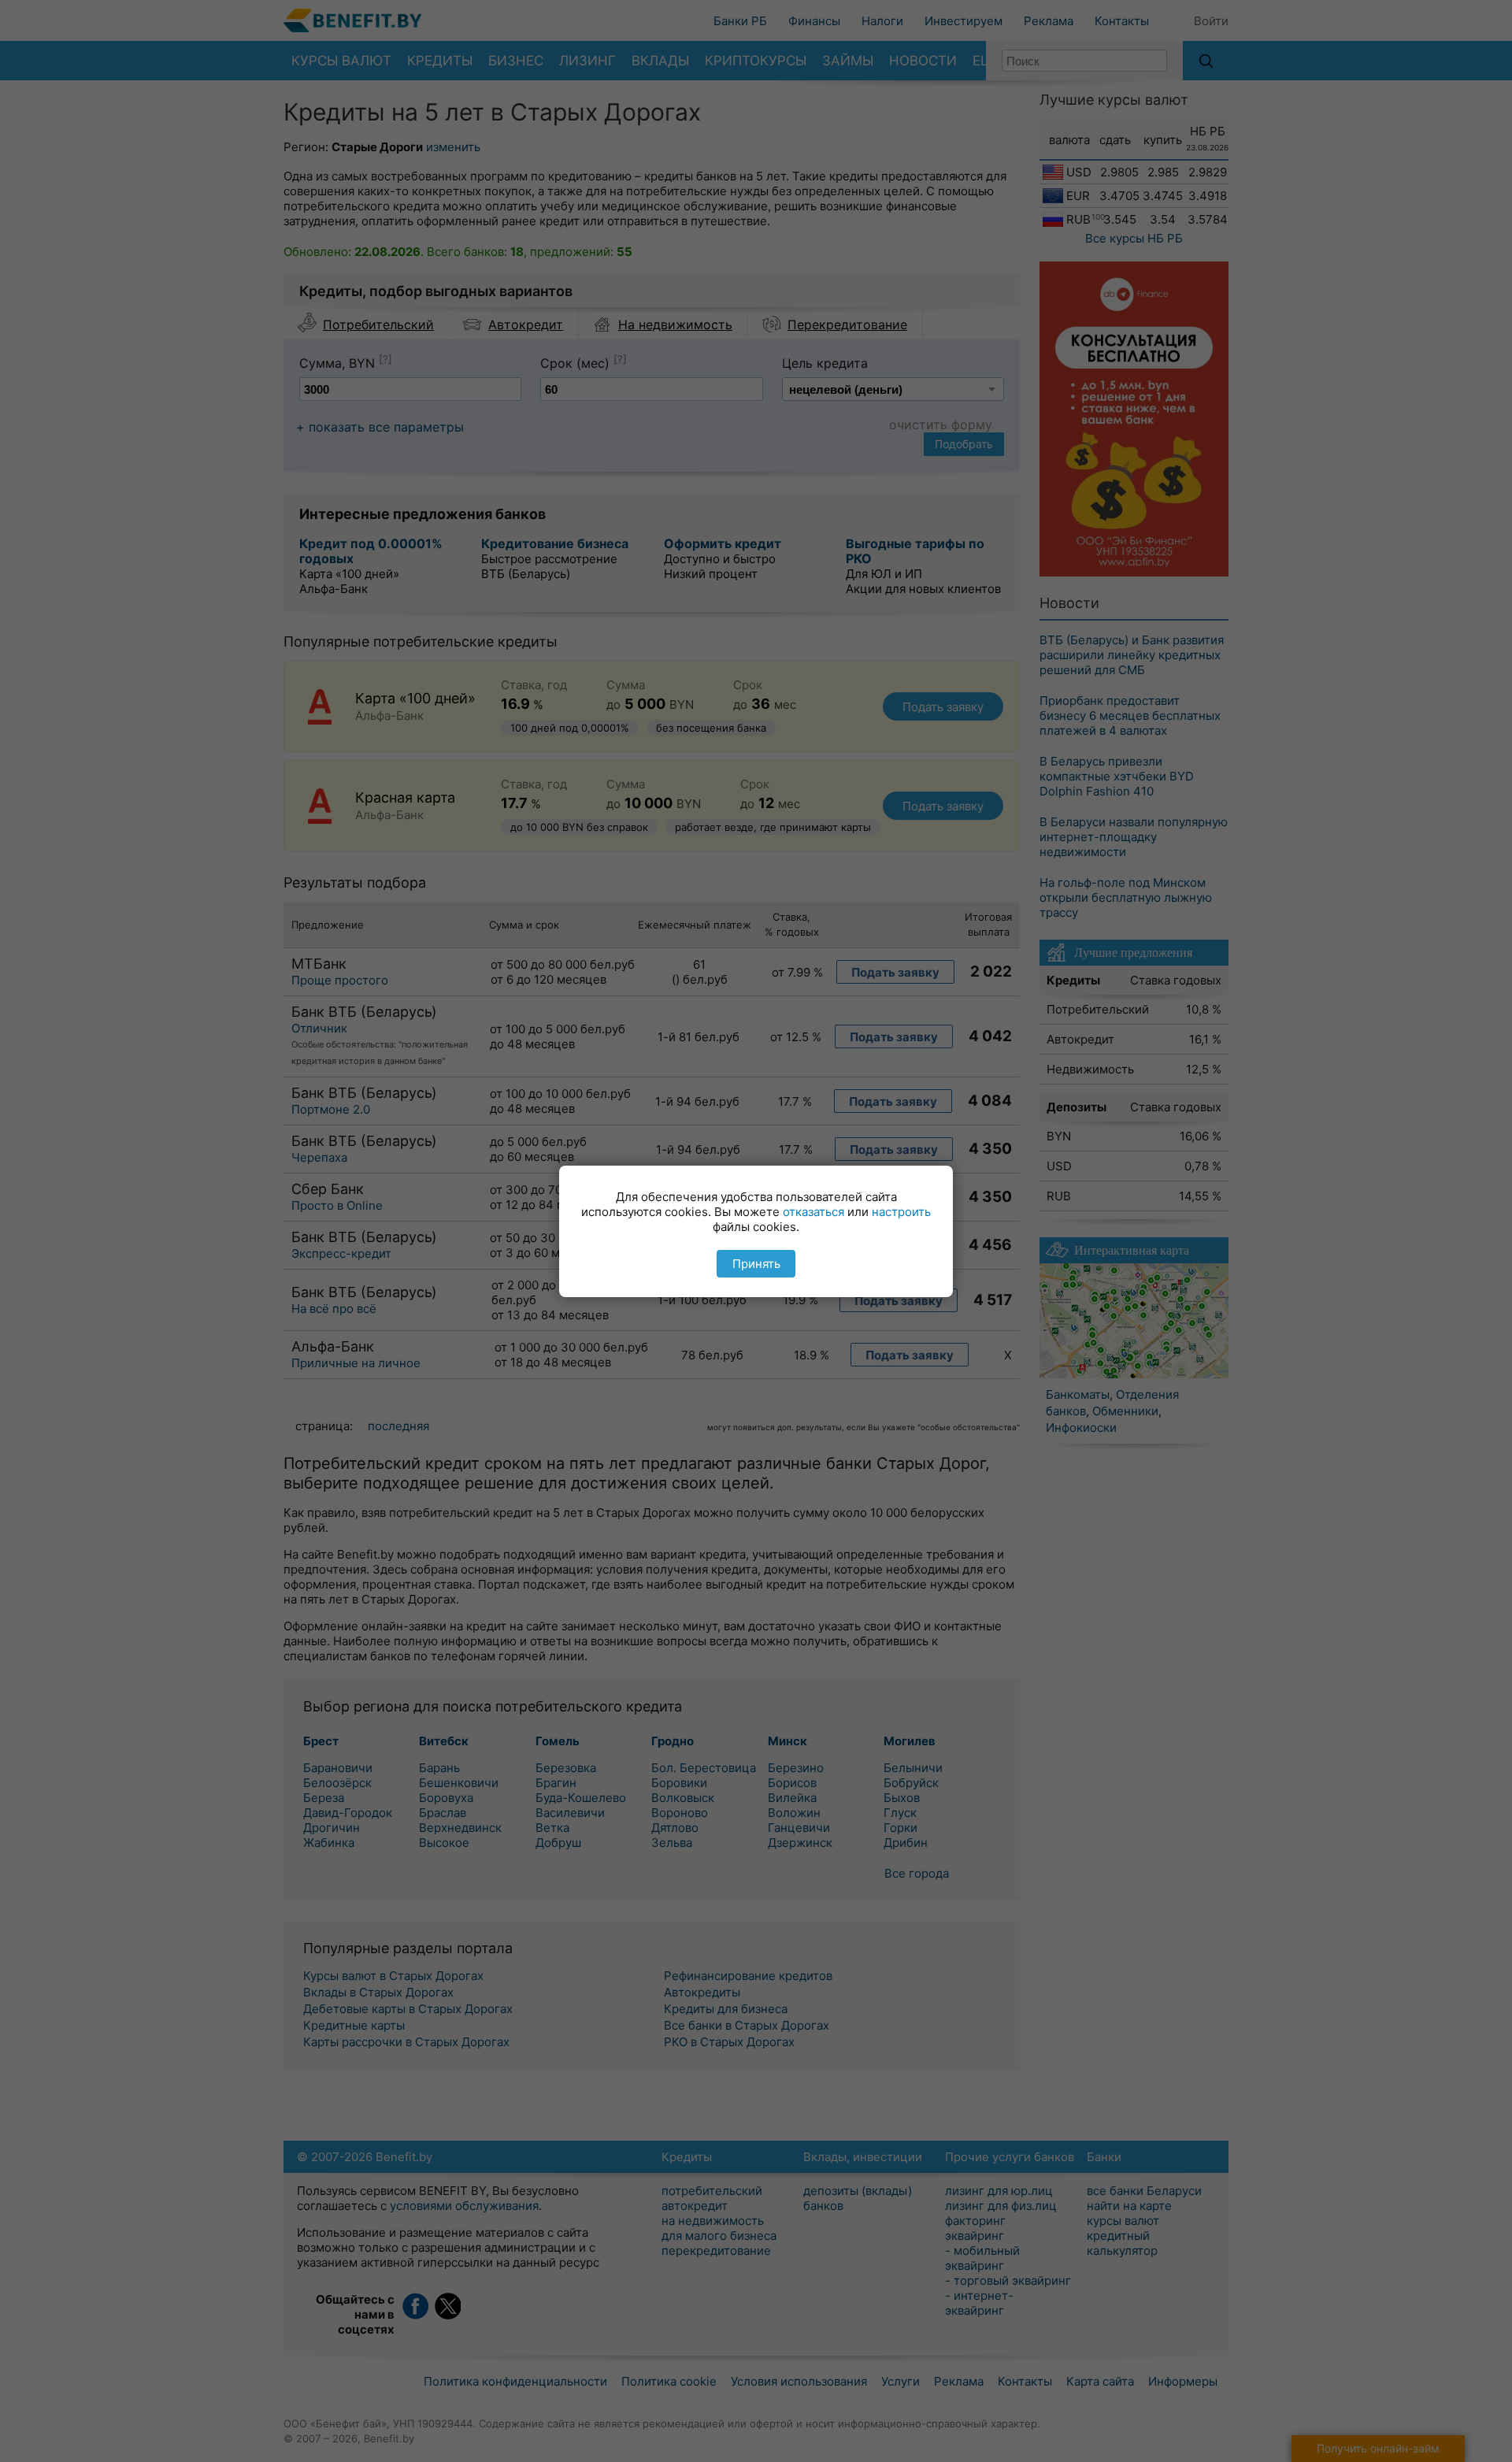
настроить (901, 1212)
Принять (756, 1264)
